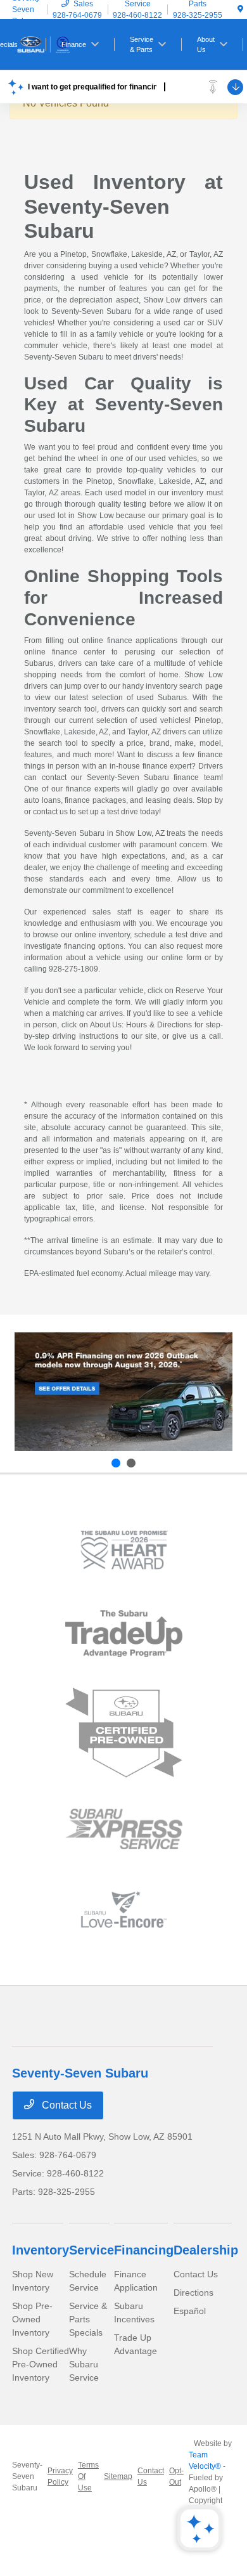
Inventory (41, 2250)
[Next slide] (131, 1463)
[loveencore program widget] (124, 1910)
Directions (193, 2293)
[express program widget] (124, 1829)
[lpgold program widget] (124, 1550)
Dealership (206, 2250)
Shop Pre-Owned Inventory (32, 2319)
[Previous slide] (116, 1463)
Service (92, 2250)
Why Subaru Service (84, 2364)
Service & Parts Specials (88, 2319)
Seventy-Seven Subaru (27, 2476)
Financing (144, 2250)
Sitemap (118, 2476)
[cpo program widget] (124, 1733)
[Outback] (123, 1392)
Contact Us (66, 2105)
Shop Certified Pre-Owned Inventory (41, 2364)
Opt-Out (176, 2476)
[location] (240, 10)
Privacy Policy (60, 2476)
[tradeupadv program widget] (124, 1633)
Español (190, 2311)
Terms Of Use (88, 2476)
